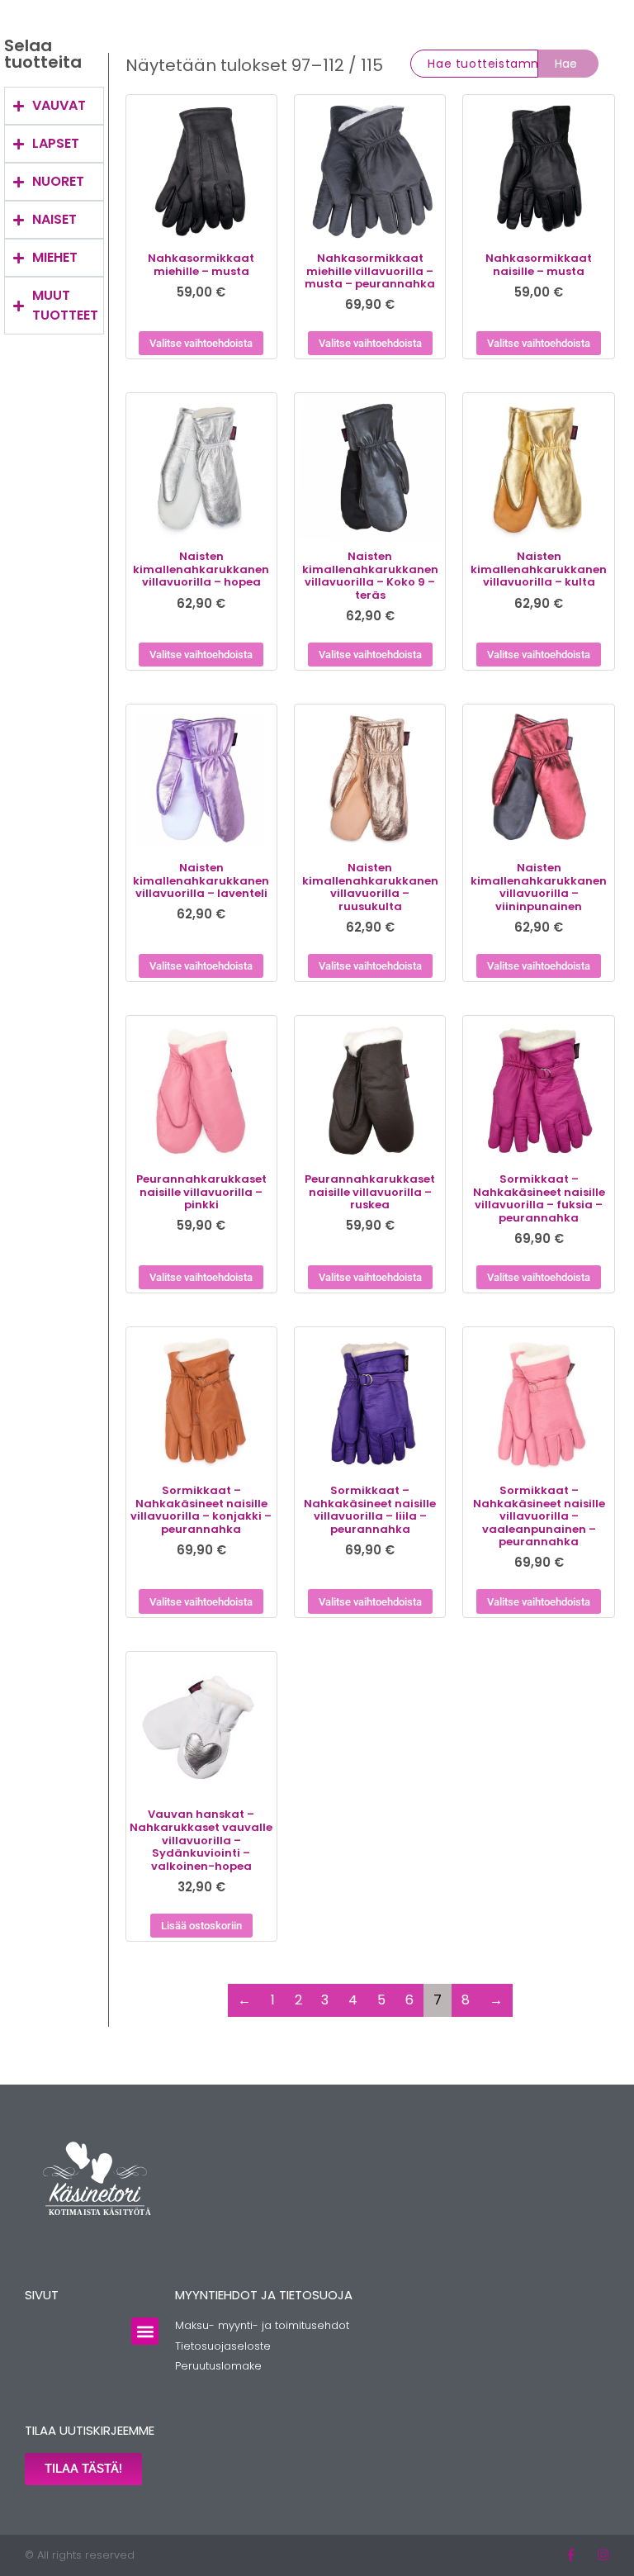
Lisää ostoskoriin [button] (201, 1926)
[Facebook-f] (571, 2555)
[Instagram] (603, 2555)
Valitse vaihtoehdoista (201, 343)
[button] (145, 2331)
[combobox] (474, 64)
